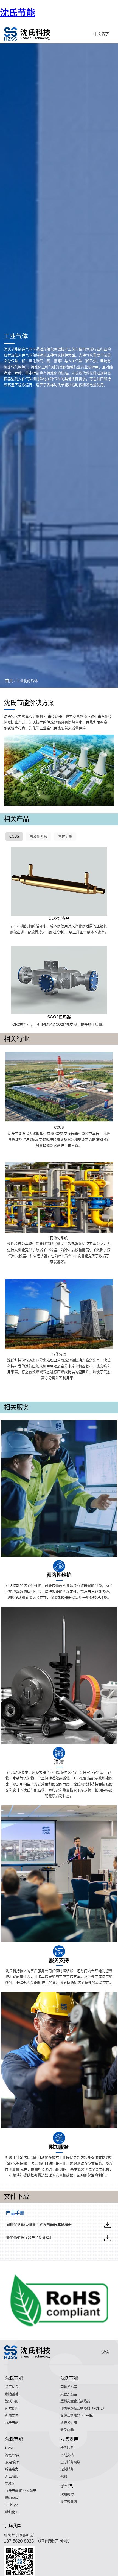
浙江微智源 (69, 2502)
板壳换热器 (69, 2423)
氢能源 (10, 2484)
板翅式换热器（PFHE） (78, 2416)
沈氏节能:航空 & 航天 (21, 2491)
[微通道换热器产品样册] (108, 2238)
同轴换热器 (69, 2387)
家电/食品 (12, 2462)
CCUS (14, 836)
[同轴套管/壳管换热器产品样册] (108, 2225)
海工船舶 (12, 2476)
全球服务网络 (70, 2462)
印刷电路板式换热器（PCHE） (83, 2408)
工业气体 (12, 2505)
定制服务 (67, 2469)
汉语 (105, 2352)
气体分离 (65, 836)
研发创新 (12, 2408)
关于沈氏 (12, 2387)
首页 (9, 681)
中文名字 (101, 34)
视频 (64, 2476)
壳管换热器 (69, 2394)
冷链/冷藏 (12, 2455)
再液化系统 (39, 836)
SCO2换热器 (59, 1017)
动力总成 (12, 2498)
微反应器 (67, 2430)
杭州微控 (67, 2495)
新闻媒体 (12, 2416)
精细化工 (12, 2512)
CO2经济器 (59, 918)
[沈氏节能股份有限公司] (27, 34)
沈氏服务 (67, 2448)
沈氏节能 (18, 13)
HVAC (10, 2448)
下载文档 (67, 2455)
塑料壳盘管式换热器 (75, 2401)
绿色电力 (12, 2469)
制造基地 (12, 2394)
